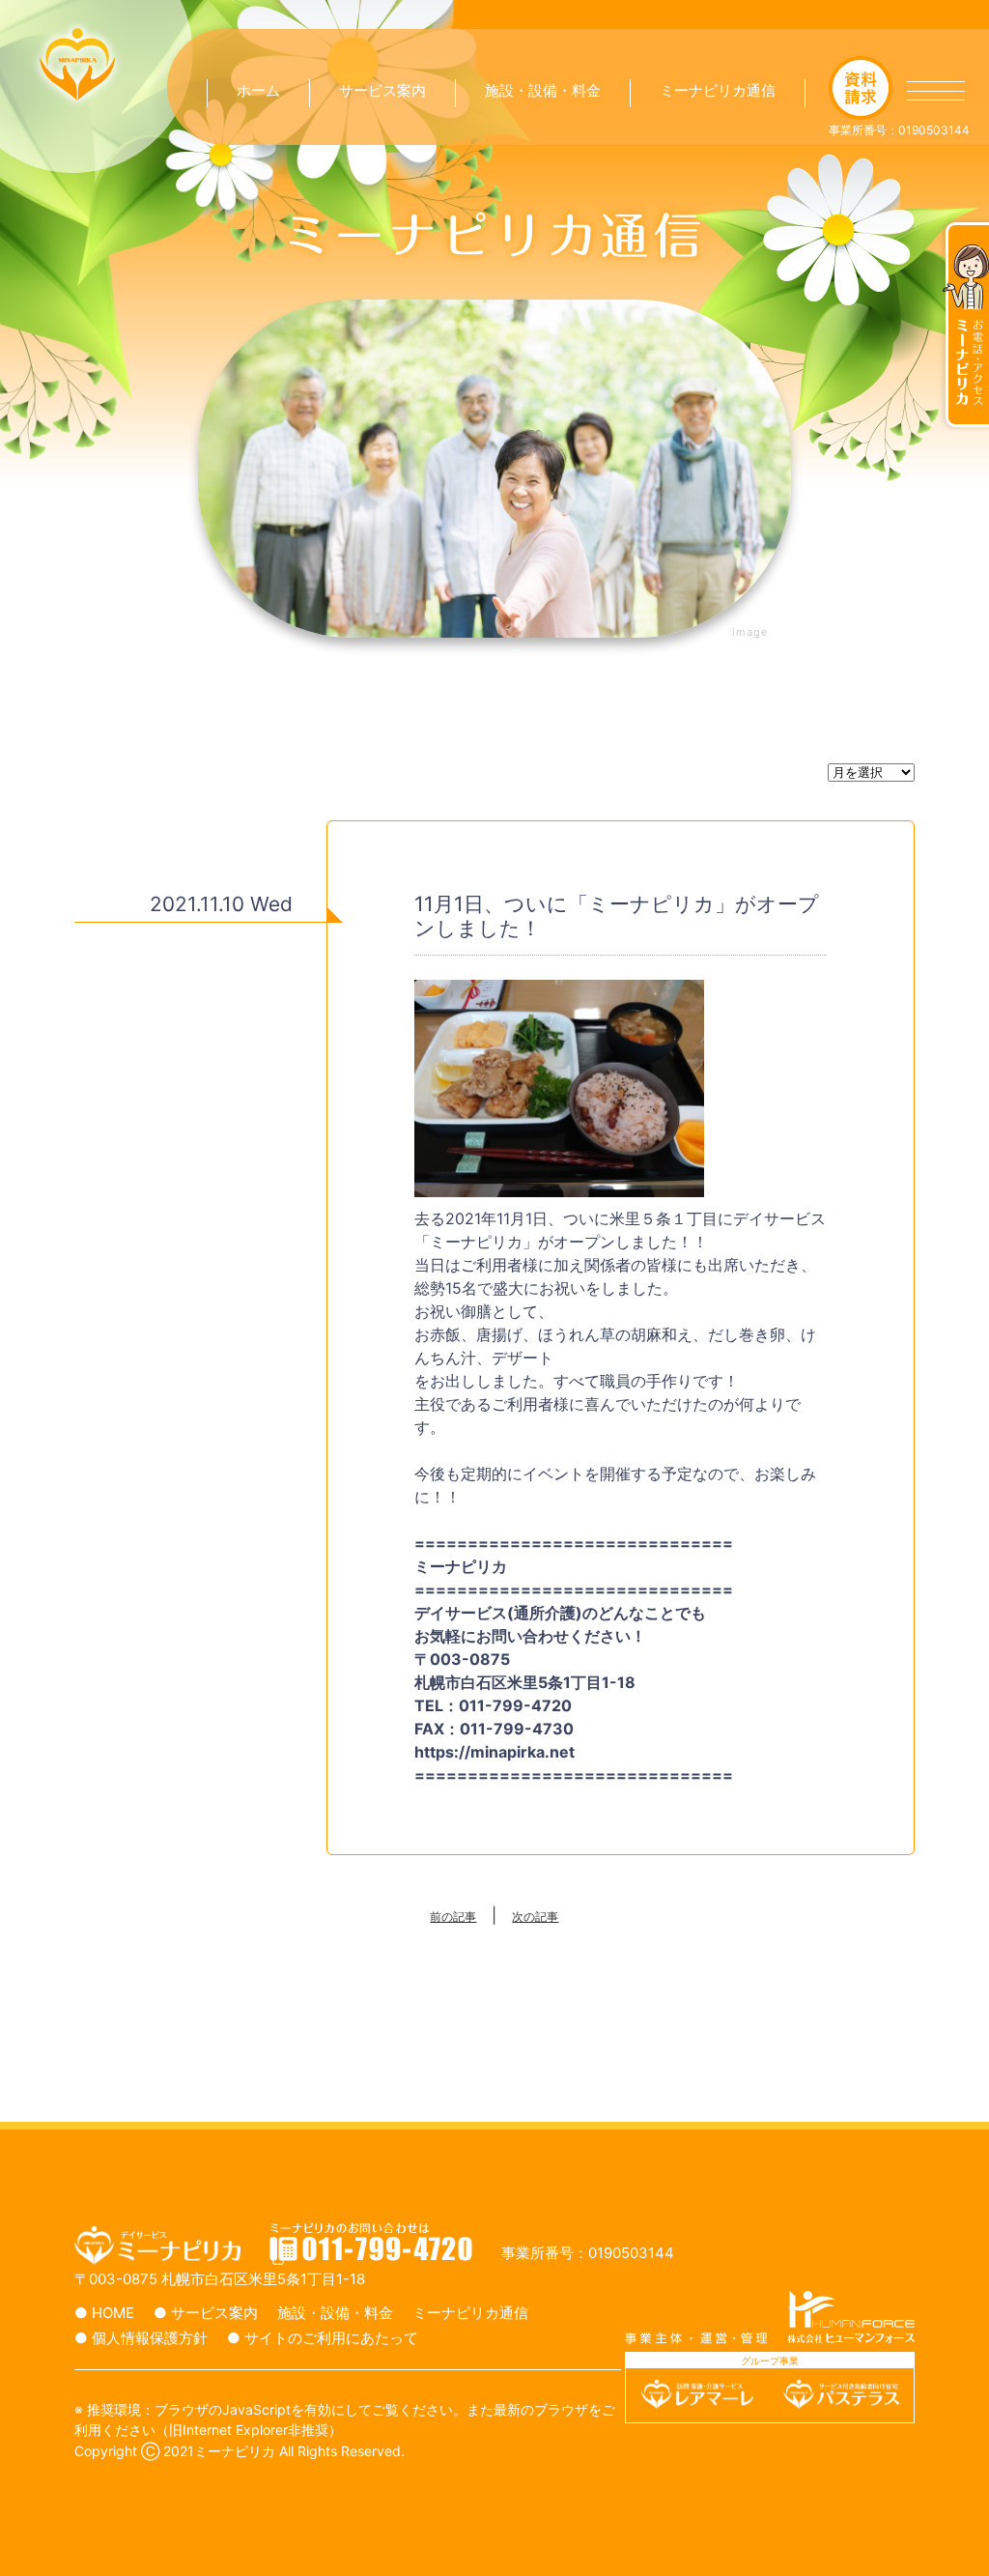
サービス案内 (382, 90)
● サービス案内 (206, 2313)
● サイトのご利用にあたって (323, 2338)
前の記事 (453, 1917)
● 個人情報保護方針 (141, 2338)
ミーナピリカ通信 (718, 90)
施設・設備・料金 (543, 90)
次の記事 (535, 1917)
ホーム (258, 90)
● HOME (104, 2313)
